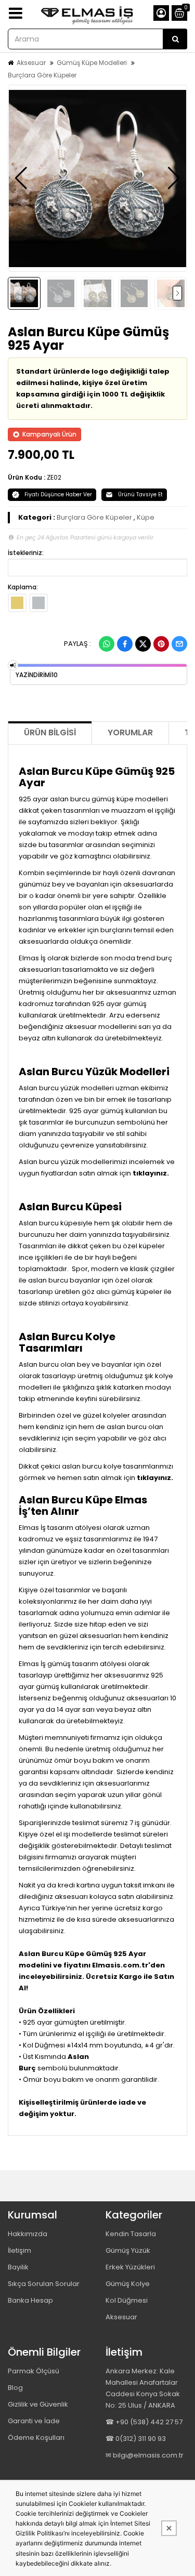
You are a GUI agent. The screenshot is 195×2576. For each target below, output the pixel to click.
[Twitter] (143, 644)
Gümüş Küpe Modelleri (92, 63)
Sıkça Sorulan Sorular (44, 2284)
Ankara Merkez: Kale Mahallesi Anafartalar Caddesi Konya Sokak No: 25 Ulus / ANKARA (143, 2388)
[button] (21, 178)
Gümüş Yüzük (128, 2250)
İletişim (19, 2250)
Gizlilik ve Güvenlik (38, 2404)
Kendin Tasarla (131, 2234)
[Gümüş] (38, 603)
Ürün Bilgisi (50, 732)
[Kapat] (169, 2528)
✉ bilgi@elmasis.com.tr (145, 2455)
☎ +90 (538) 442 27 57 (144, 2422)
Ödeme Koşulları (36, 2438)
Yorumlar (130, 732)
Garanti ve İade (34, 2421)
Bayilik (18, 2267)
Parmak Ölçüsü (34, 2371)
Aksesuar (31, 63)
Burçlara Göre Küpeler (42, 75)
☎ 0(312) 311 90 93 (136, 2439)
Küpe (146, 517)
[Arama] (175, 39)
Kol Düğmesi (127, 2300)
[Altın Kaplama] (17, 603)
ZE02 (54, 477)
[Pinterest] (161, 644)
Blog (15, 2388)
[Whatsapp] (107, 644)
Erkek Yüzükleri (130, 2267)
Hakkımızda (28, 2234)
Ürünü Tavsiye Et (140, 494)
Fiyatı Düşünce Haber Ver (58, 494)
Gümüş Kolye (128, 2284)
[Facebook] (125, 644)
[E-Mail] (179, 644)
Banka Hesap (30, 2300)
